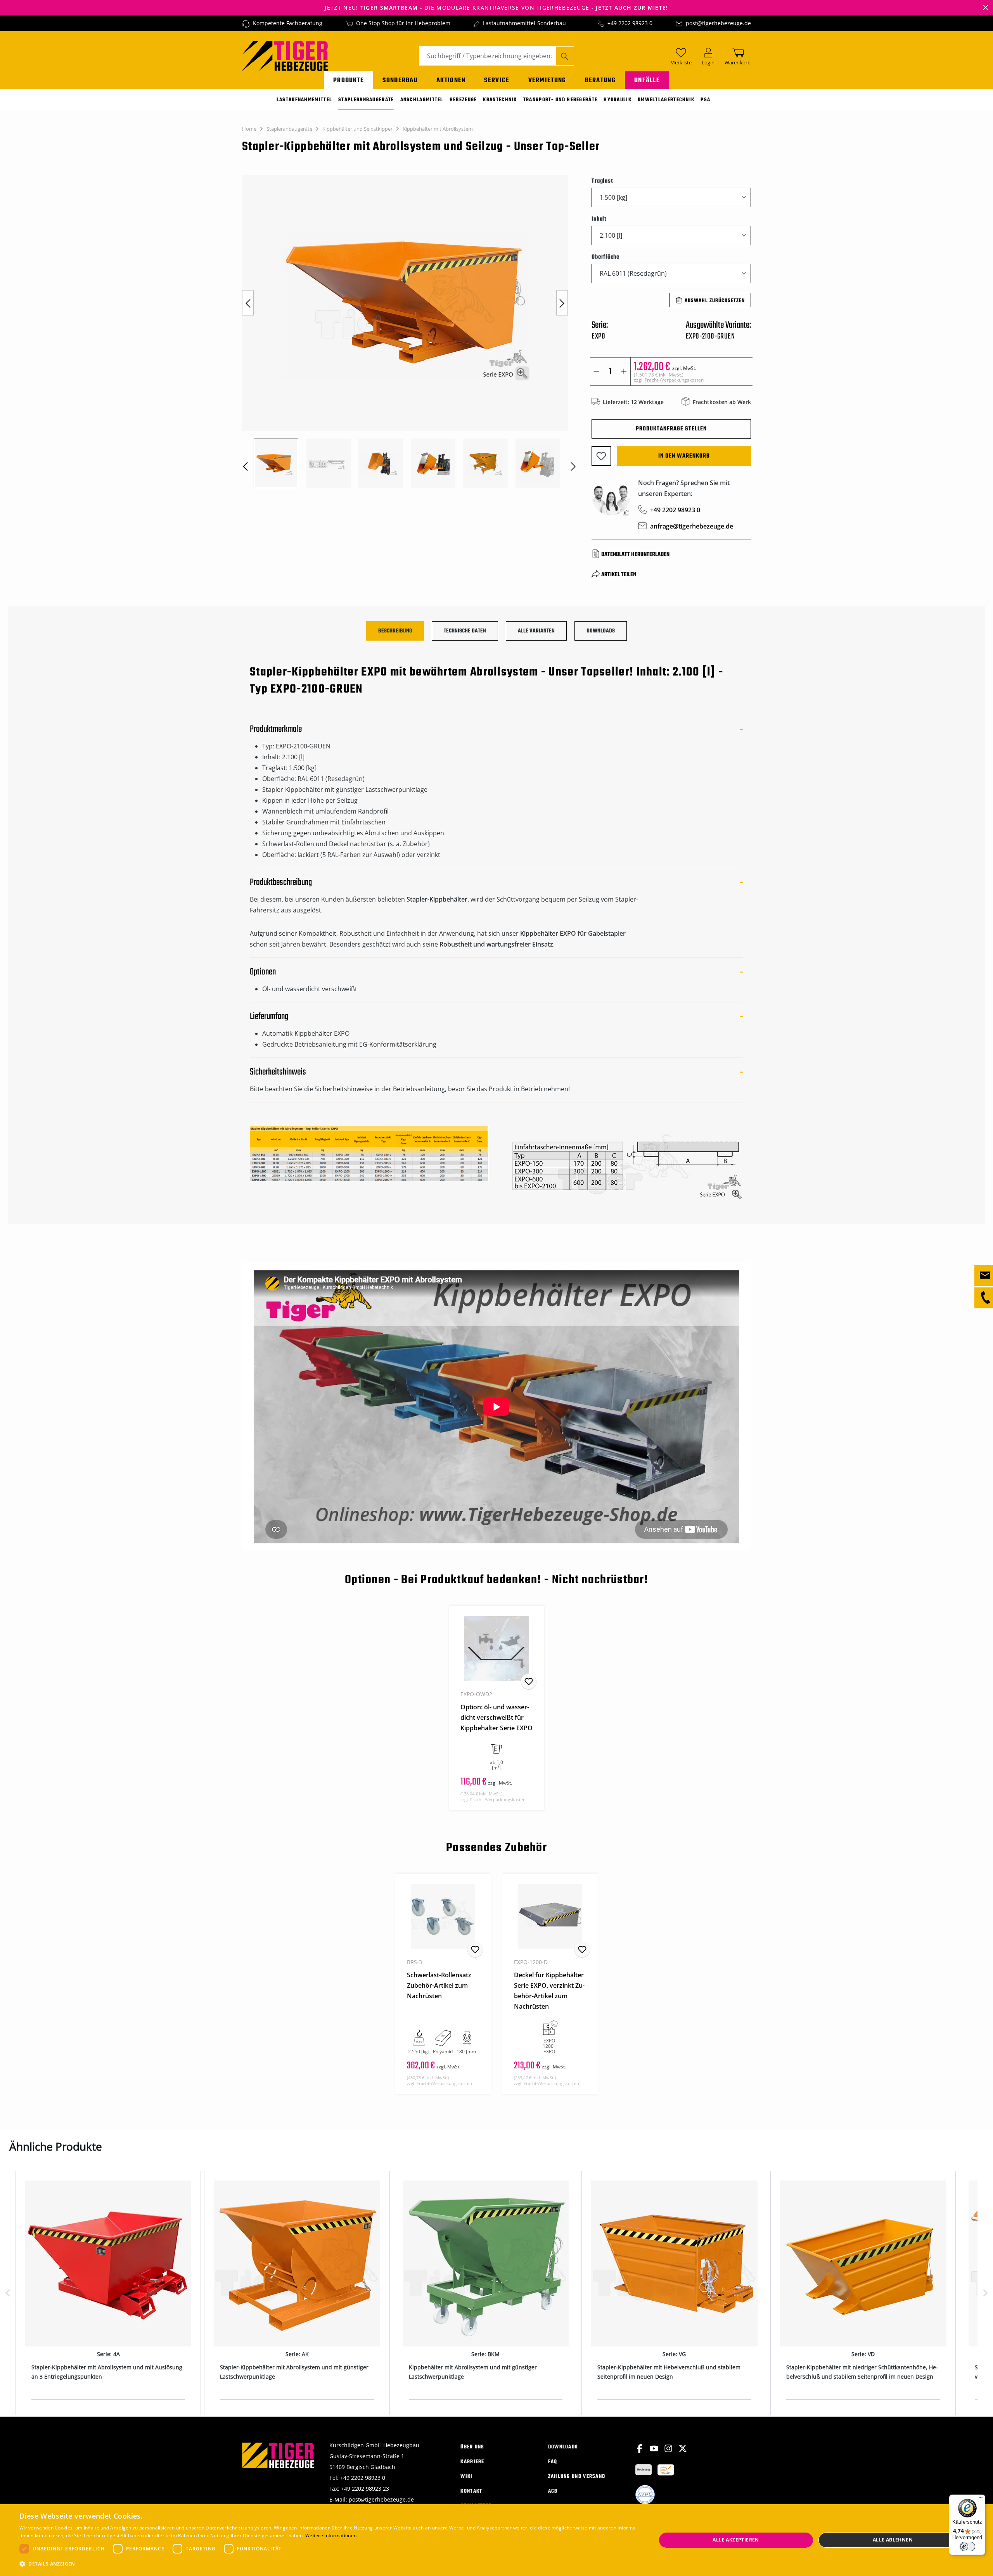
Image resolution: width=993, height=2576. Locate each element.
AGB (553, 2491)
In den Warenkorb (684, 456)
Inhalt (599, 219)
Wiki (466, 2477)
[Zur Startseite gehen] (285, 55)
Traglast (602, 181)
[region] (409, 332)
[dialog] (496, 2540)
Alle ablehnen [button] (893, 2540)
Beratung (600, 80)
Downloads (563, 2447)
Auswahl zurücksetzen (715, 301)
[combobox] (488, 56)
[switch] (967, 2547)
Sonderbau (400, 80)
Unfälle (647, 80)
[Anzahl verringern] (596, 371)
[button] (328, 2564)
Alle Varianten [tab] (536, 631)
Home (249, 129)
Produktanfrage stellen (671, 429)
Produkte (349, 80)
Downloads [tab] (601, 631)
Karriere (472, 2462)
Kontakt (471, 2491)
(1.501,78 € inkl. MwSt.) (669, 377)
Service (497, 80)
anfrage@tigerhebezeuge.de (692, 526)
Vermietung (547, 80)
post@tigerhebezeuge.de (718, 23)
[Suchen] (565, 56)
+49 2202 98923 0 (630, 23)
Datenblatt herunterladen (635, 555)
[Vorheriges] (248, 303)
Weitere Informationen (331, 2535)
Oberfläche (605, 257)
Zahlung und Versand (577, 2477)
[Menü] (981, 2499)
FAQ (553, 2462)
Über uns (472, 2447)
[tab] (395, 631)
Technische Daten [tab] (465, 631)
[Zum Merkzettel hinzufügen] (601, 456)
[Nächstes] (562, 303)
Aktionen (451, 80)
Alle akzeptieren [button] (736, 2540)
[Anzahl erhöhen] (624, 371)
